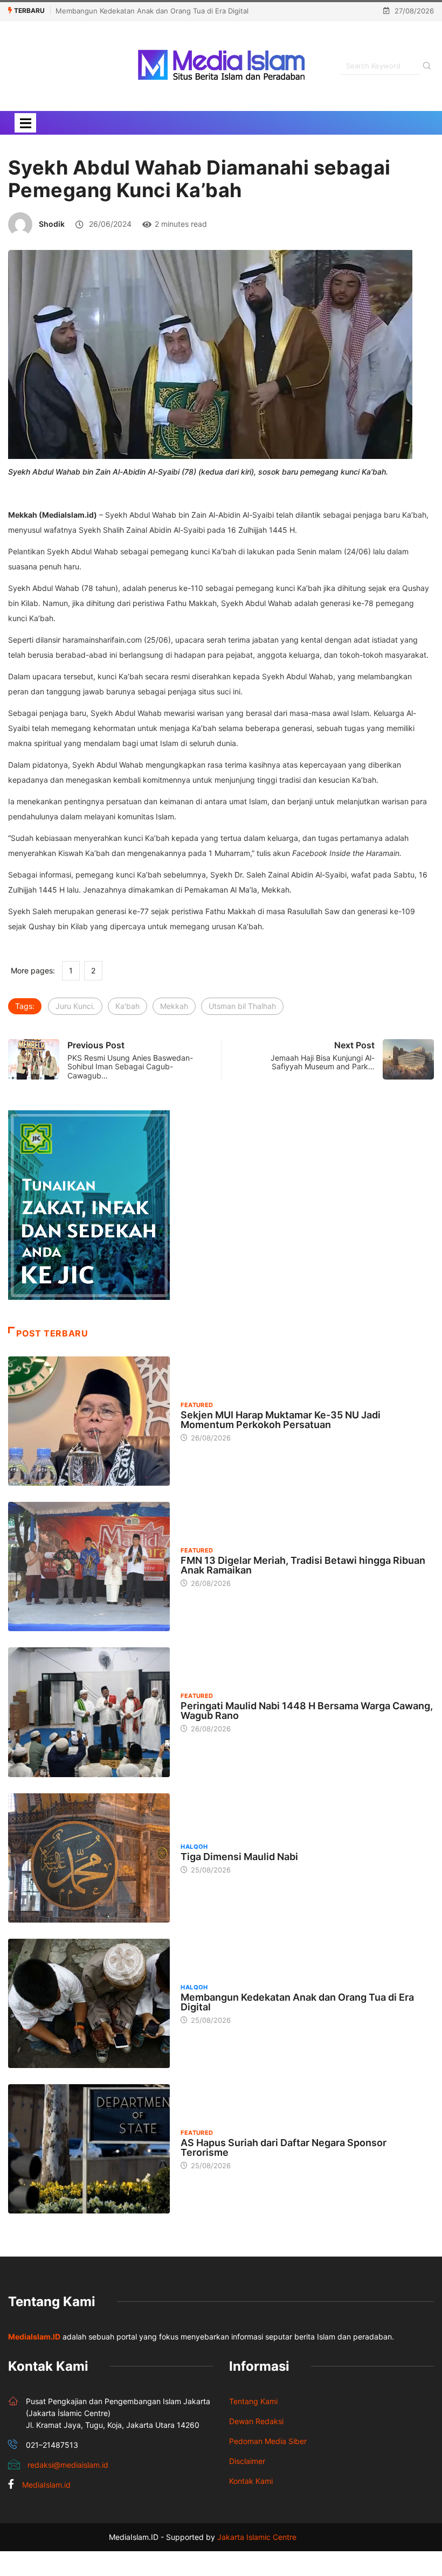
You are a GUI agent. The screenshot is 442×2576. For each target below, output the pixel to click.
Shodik (52, 224)
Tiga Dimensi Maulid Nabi (239, 1857)
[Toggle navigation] (25, 123)
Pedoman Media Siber (268, 2441)
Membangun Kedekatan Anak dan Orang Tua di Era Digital (152, 11)
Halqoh (194, 1847)
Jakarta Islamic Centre (257, 2537)
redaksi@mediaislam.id (68, 2465)
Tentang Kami (253, 2401)
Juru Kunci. (75, 1006)
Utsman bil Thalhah (242, 1006)
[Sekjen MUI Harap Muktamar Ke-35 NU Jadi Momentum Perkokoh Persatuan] (89, 1421)
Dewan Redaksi (256, 2421)
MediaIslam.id (46, 2485)
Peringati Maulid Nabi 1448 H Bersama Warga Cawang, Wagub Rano (307, 1711)
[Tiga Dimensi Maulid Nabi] (89, 1858)
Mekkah (174, 1006)
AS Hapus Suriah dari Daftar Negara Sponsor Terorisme (284, 2147)
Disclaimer (247, 2461)
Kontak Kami (251, 2481)
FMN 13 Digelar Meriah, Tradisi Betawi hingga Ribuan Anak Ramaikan (303, 1565)
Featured (197, 1405)
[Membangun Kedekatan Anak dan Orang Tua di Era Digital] (89, 2003)
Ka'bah (127, 1006)
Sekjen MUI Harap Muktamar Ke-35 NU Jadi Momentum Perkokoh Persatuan (281, 1420)
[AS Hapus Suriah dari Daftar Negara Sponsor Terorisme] (89, 2149)
